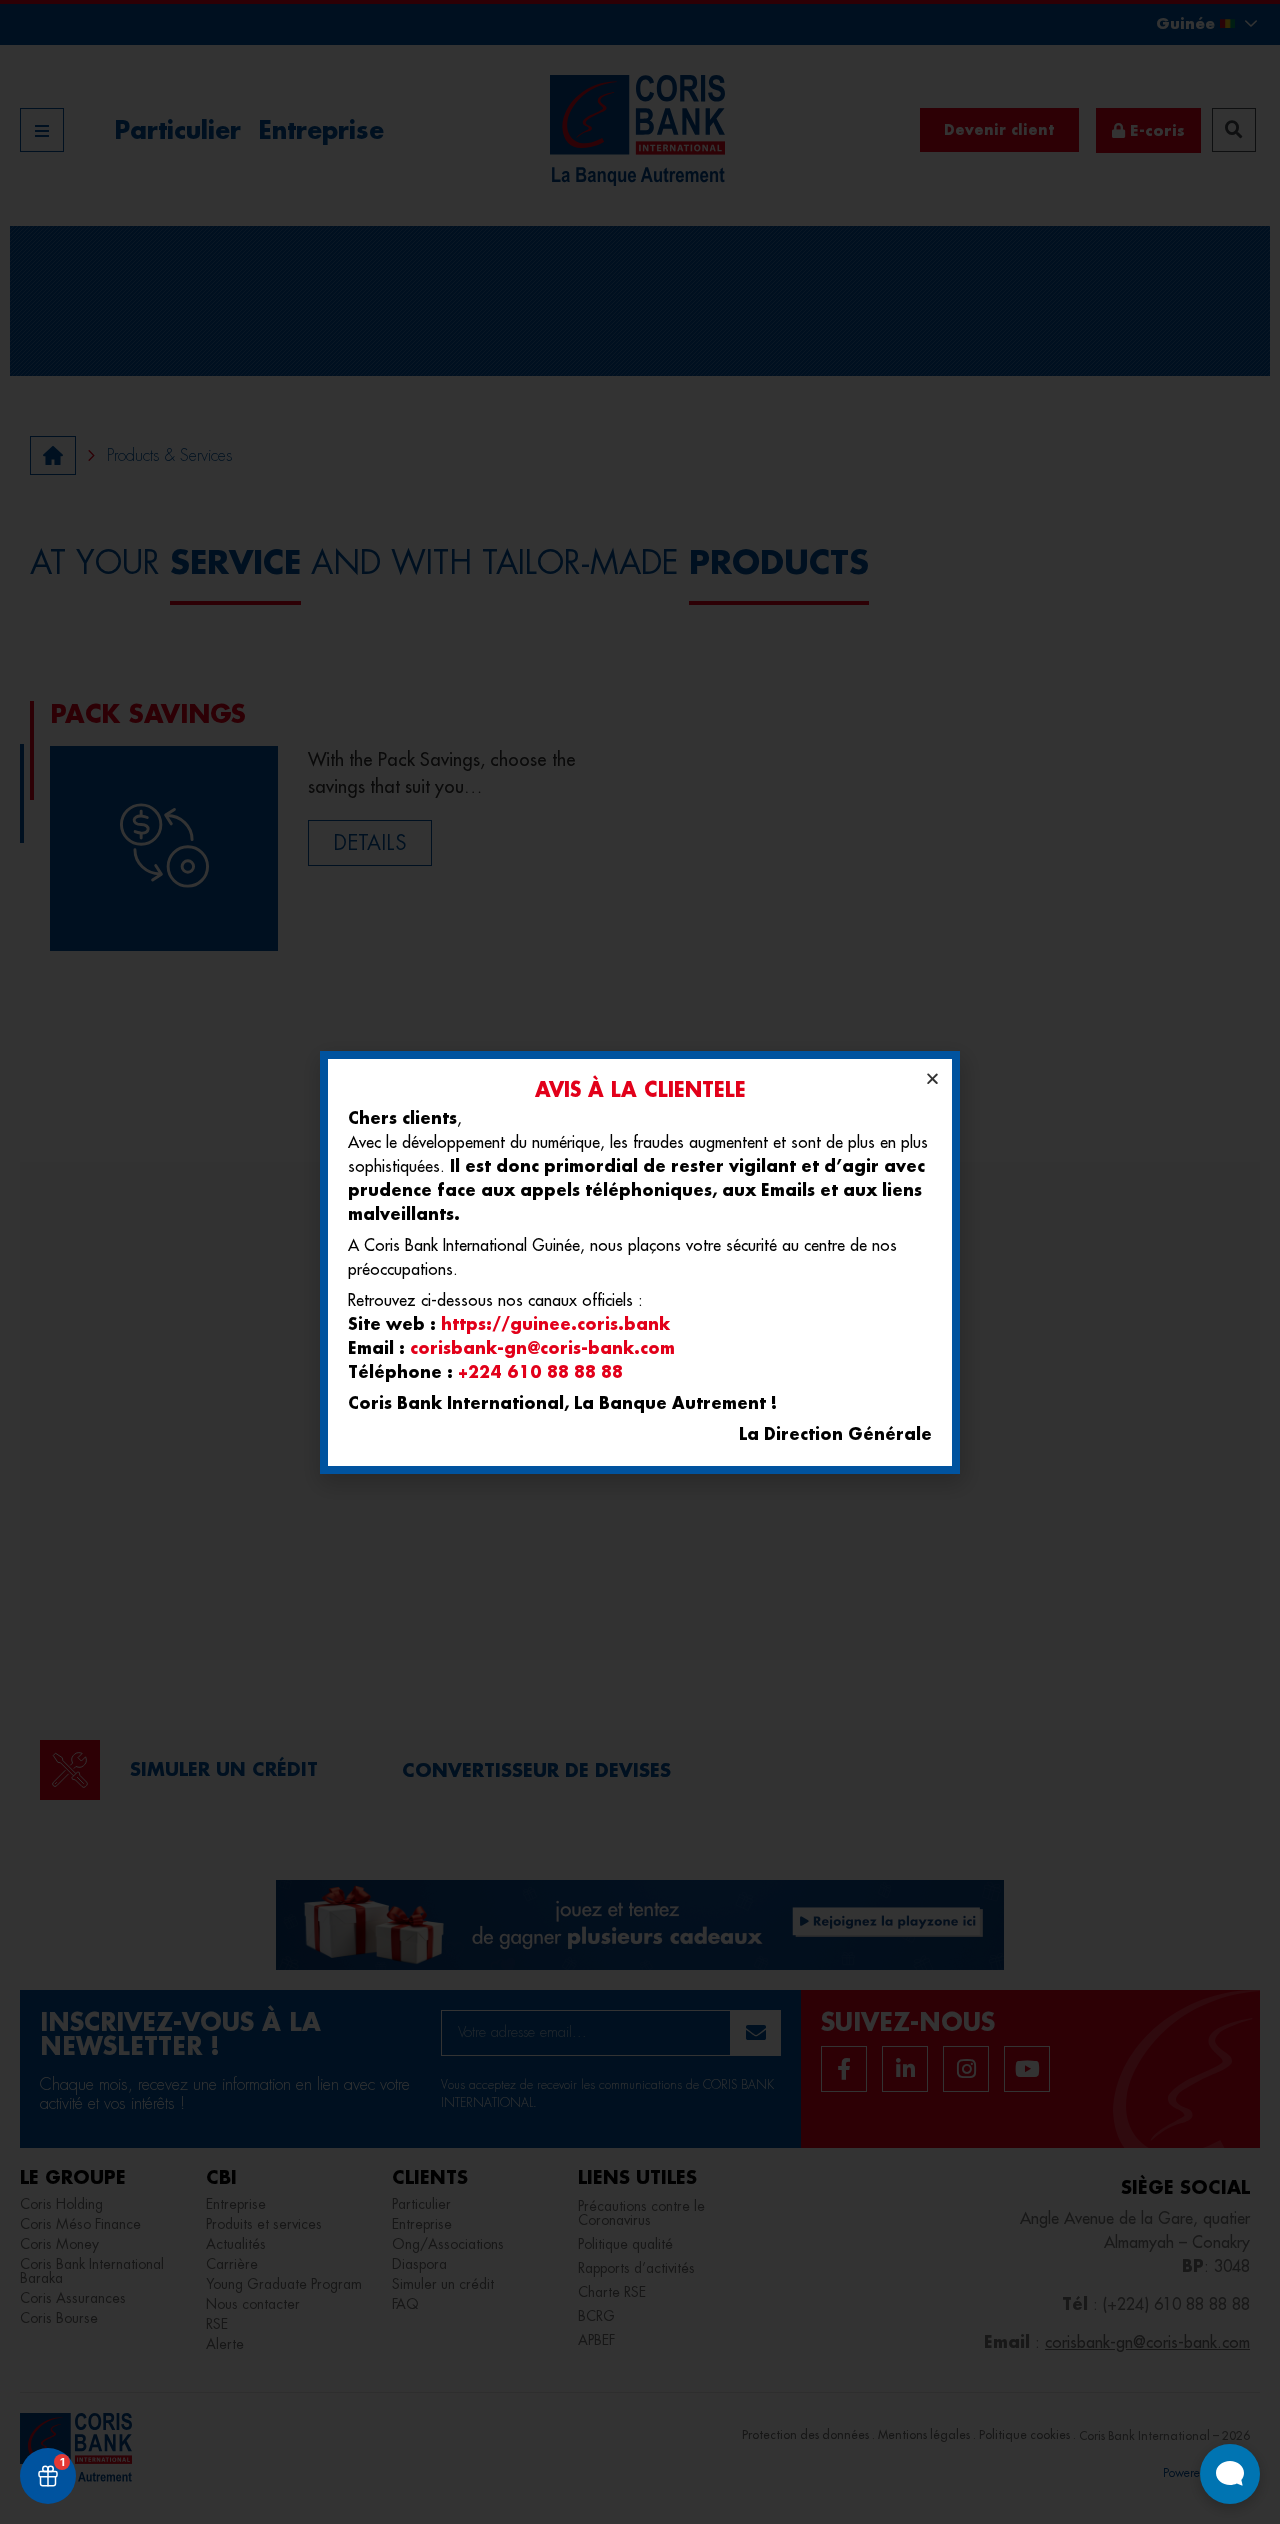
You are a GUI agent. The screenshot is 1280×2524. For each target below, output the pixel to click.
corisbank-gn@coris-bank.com (542, 1347)
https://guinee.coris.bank (555, 1323)
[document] (640, 1262)
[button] (932, 1078)
